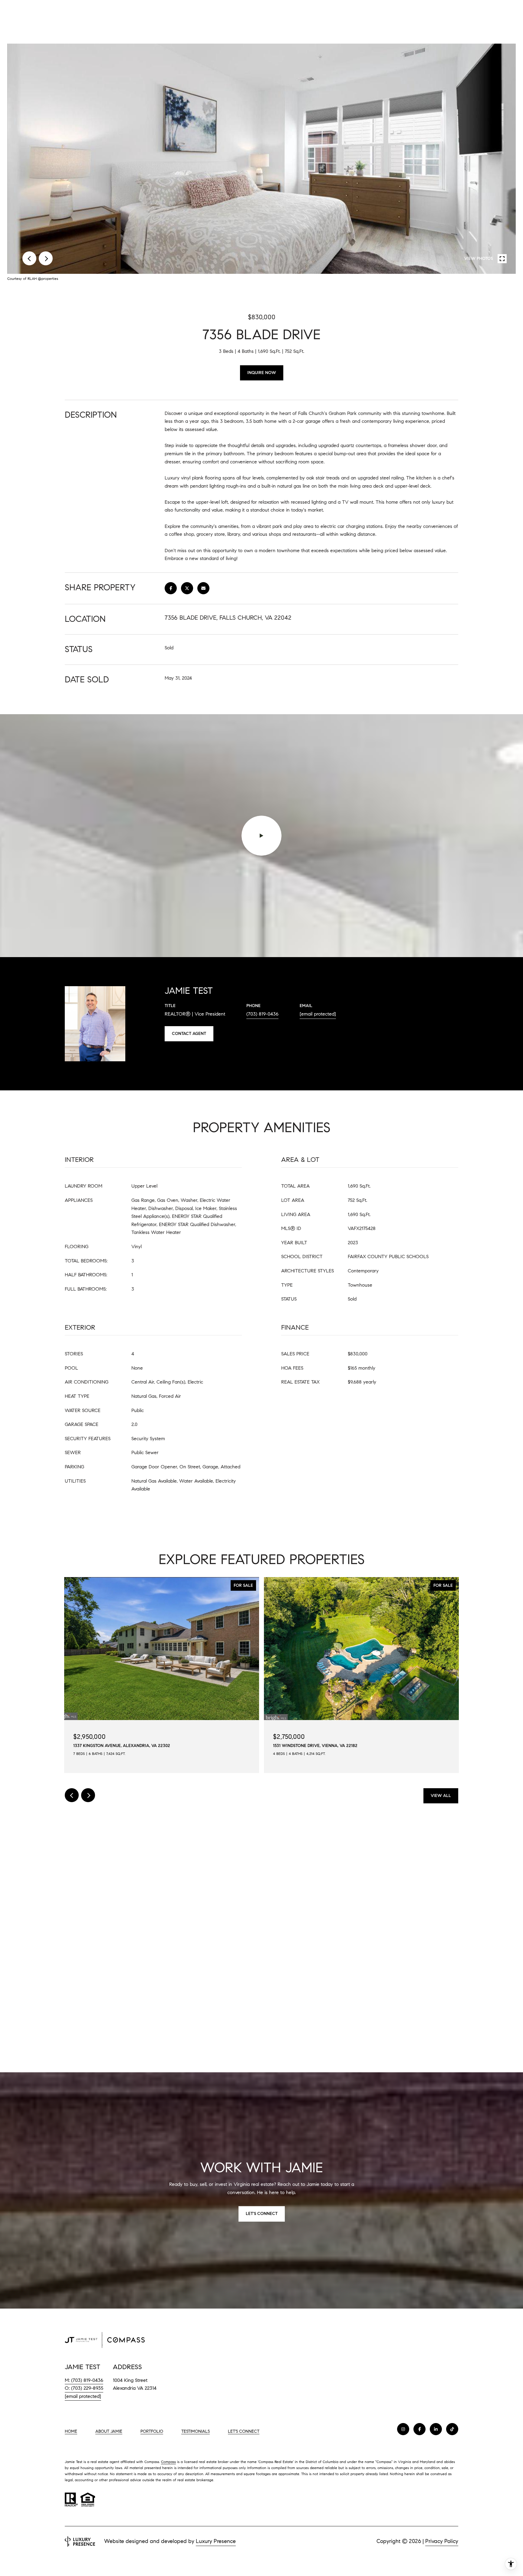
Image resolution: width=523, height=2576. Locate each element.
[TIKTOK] (452, 2429)
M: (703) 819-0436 (84, 2380)
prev (29, 258)
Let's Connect (244, 2432)
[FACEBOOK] (419, 2429)
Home (71, 2431)
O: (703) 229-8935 (84, 2388)
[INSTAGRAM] (403, 2429)
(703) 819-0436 (262, 1014)
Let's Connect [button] (262, 2214)
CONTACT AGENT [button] (189, 1034)
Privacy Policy (442, 2541)
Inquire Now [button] (262, 373)
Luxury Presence (216, 2541)
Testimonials (196, 2431)
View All (441, 1796)
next (46, 258)
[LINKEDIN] (436, 2429)
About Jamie (109, 2431)
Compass (168, 2462)
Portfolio (152, 2431)
